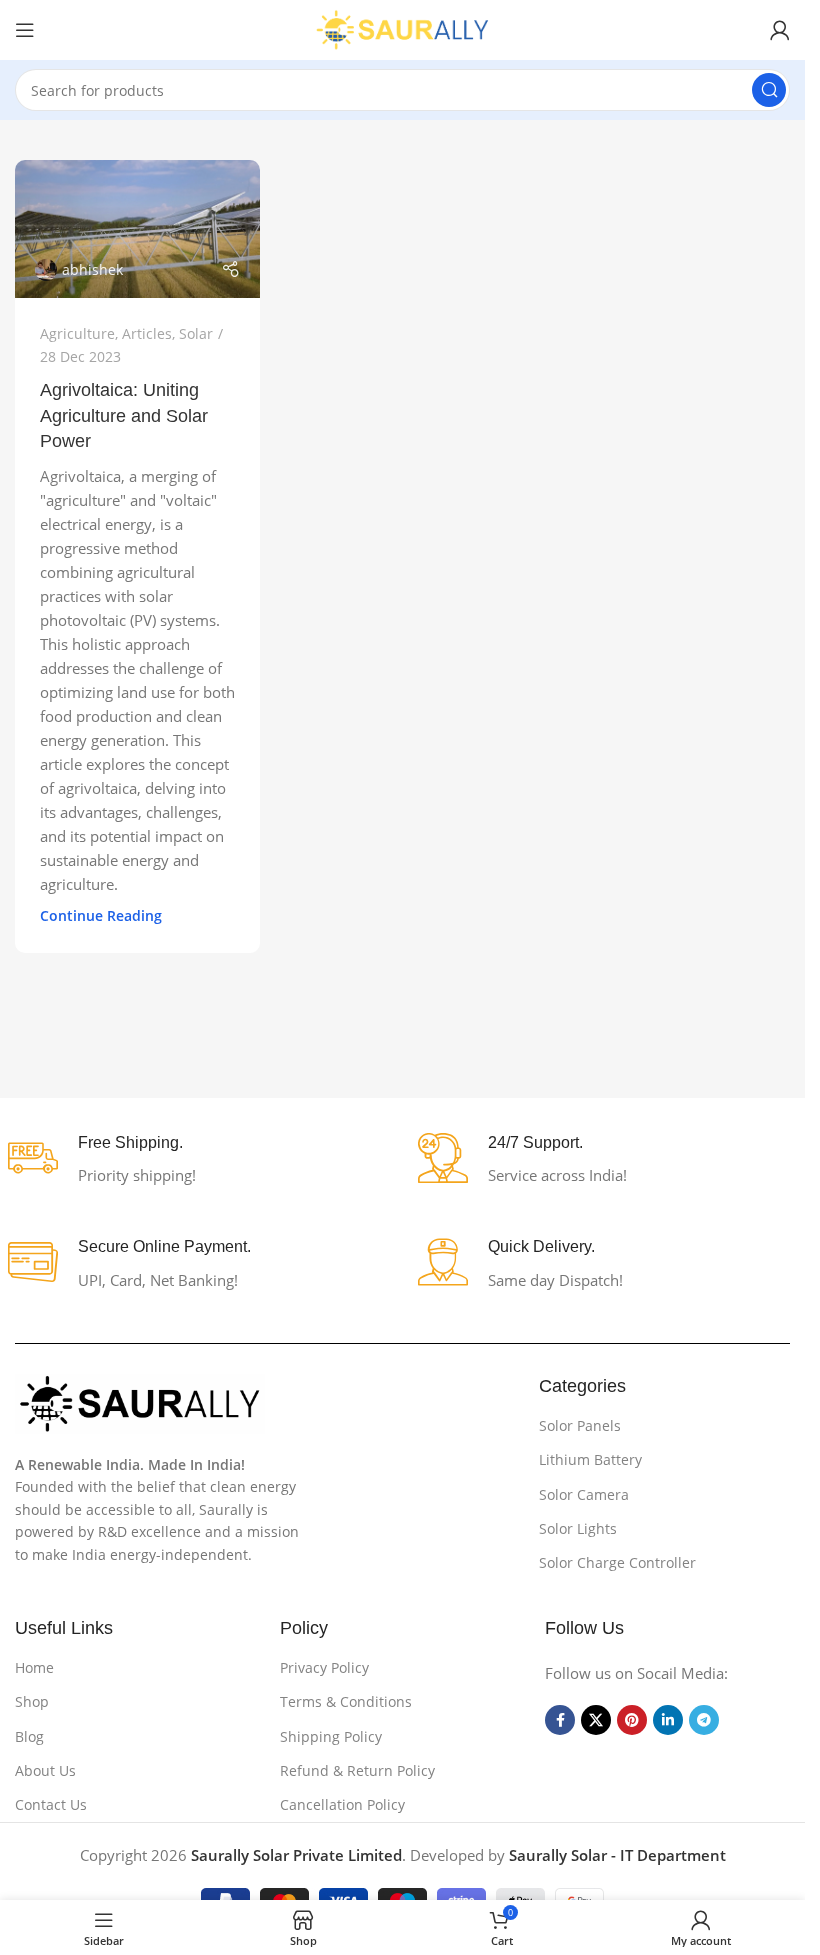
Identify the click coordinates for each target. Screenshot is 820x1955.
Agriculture (77, 333)
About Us (45, 1770)
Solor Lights (578, 1528)
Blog (29, 1736)
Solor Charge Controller (617, 1562)
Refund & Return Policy (357, 1770)
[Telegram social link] (704, 1720)
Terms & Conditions (346, 1701)
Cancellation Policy (342, 1804)
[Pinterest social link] (632, 1720)
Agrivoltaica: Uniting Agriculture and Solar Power (124, 415)
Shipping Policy (331, 1736)
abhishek (92, 269)
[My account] (780, 30)
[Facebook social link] (560, 1720)
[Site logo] (403, 28)
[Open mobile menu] (25, 30)
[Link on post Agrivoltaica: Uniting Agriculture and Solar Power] (137, 229)
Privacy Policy (324, 1667)
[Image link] (140, 1402)
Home (34, 1667)
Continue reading (101, 916)
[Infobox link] (197, 1160)
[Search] (769, 90)
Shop (32, 1701)
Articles (147, 333)
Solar (196, 333)
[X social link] (596, 1720)
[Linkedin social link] (668, 1720)
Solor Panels (580, 1425)
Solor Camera (584, 1494)
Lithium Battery (590, 1459)
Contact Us (51, 1804)
